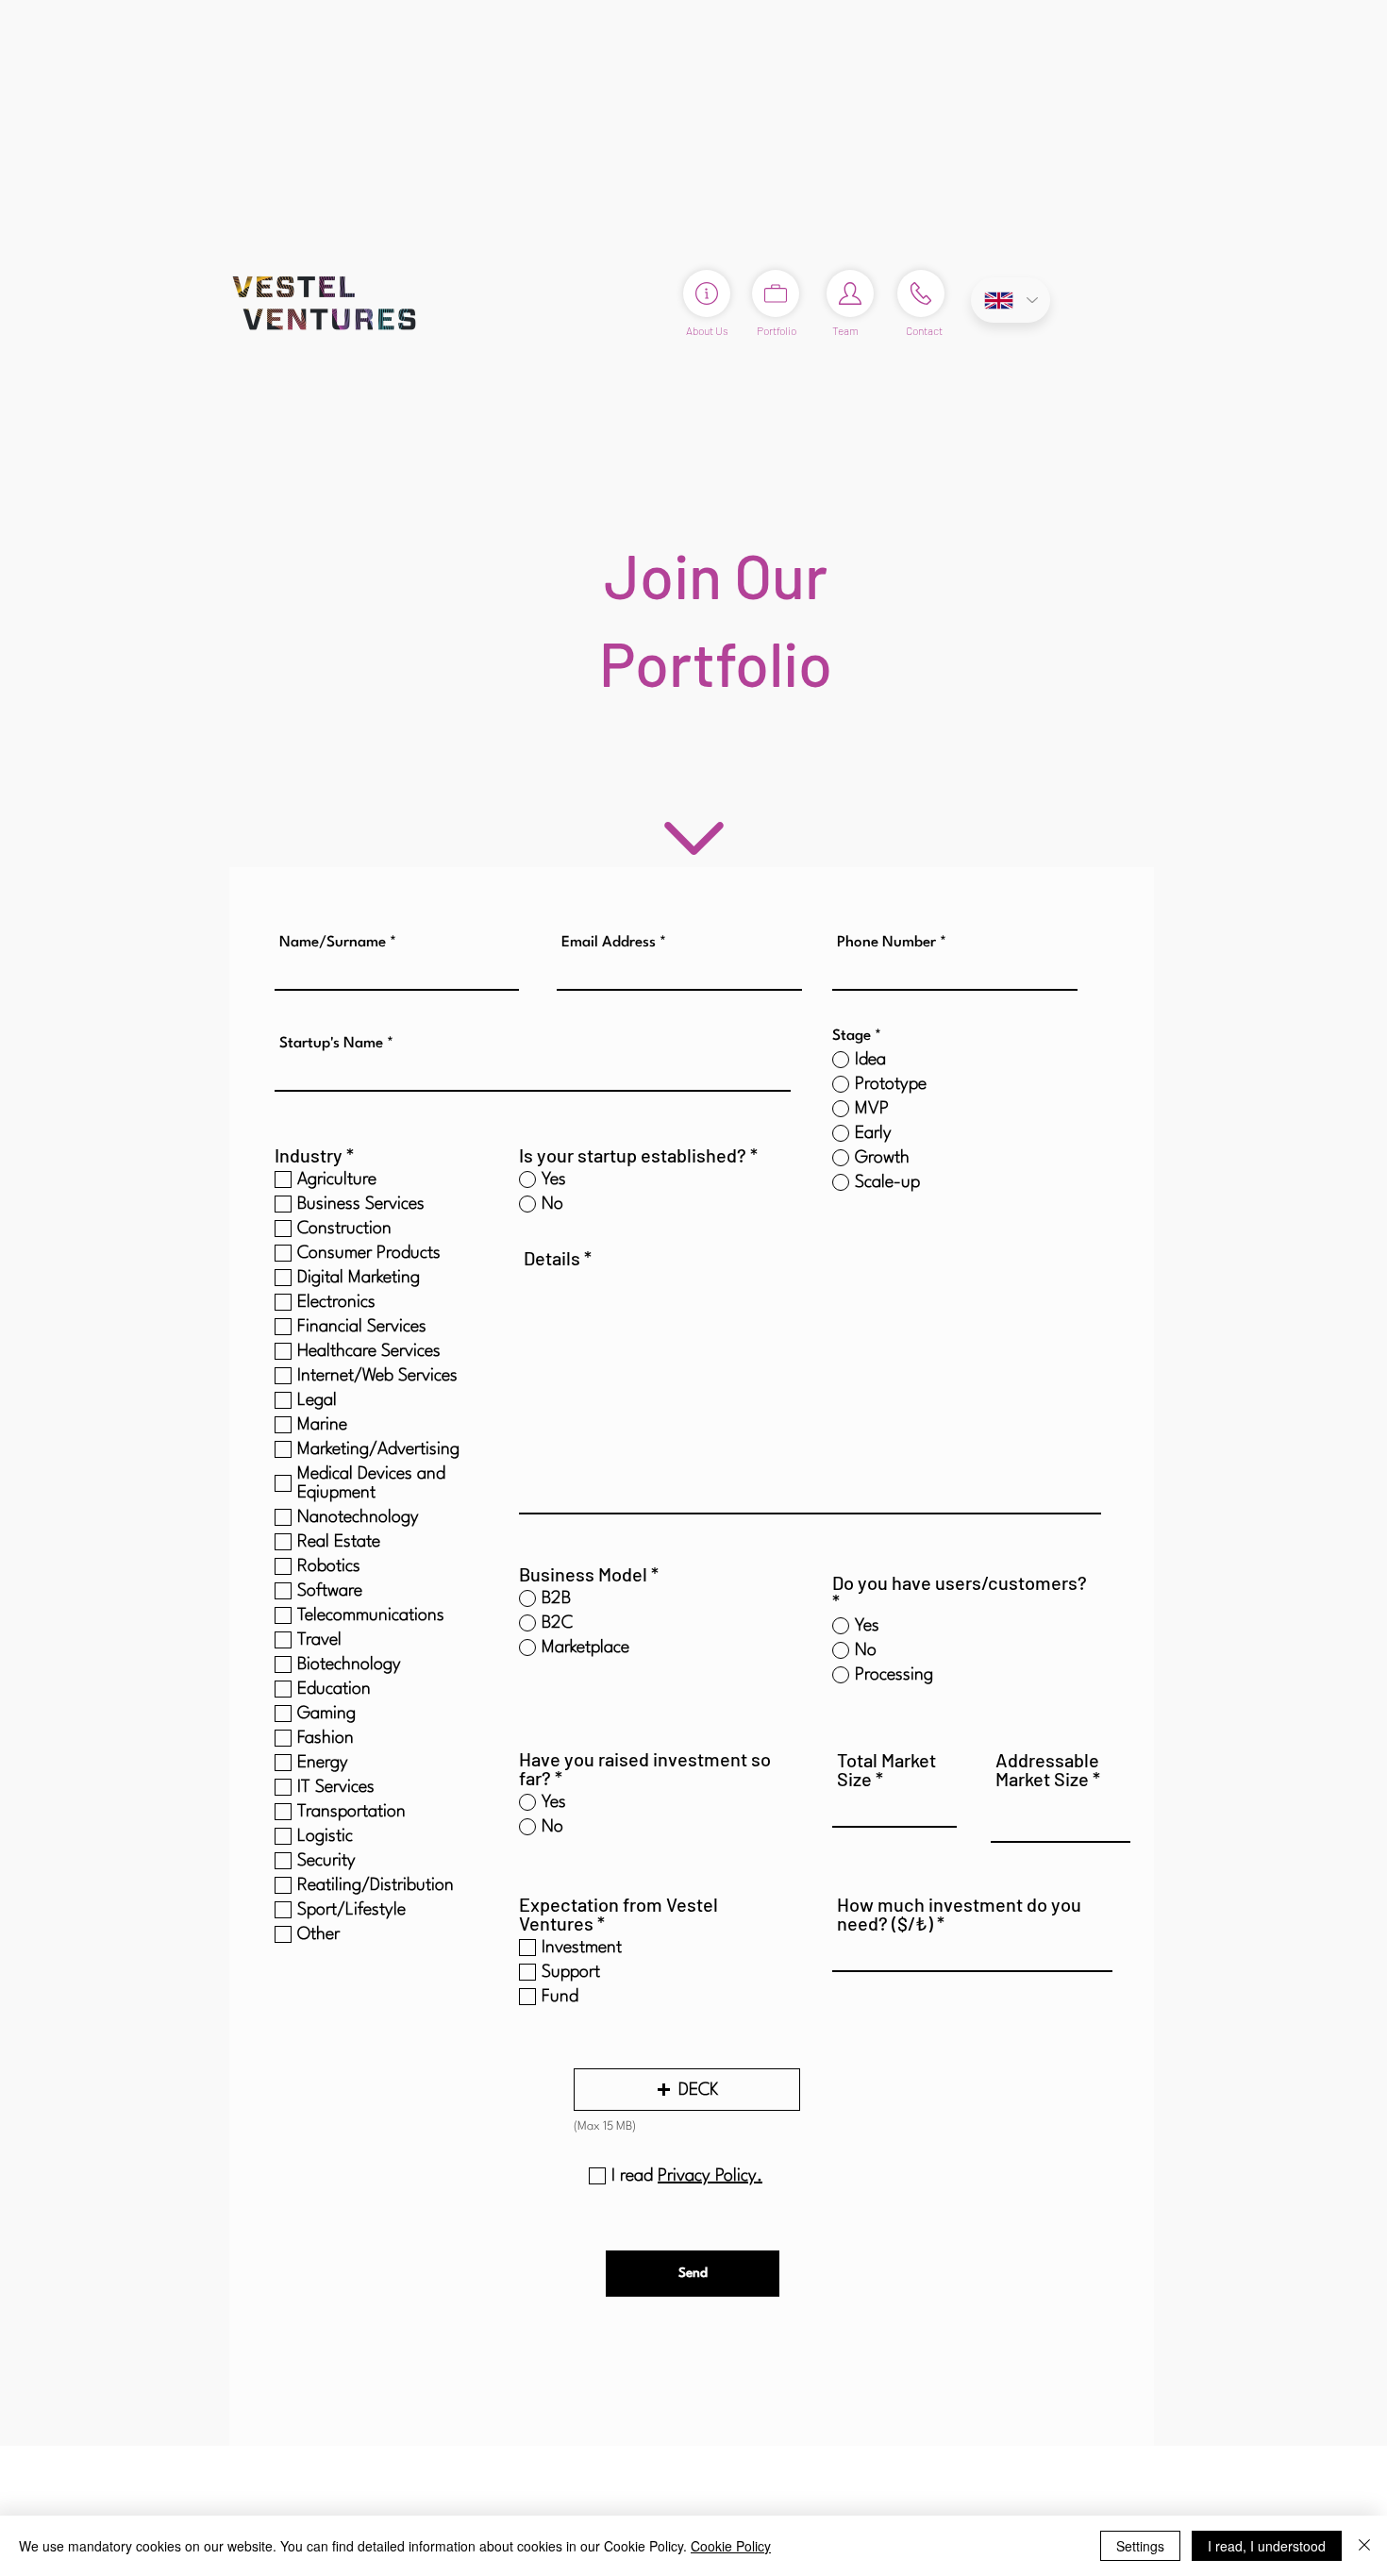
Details (552, 1258)
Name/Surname (333, 943)
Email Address (609, 943)
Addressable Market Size (1047, 1769)
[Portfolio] (776, 293)
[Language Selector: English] (1011, 300)
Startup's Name (331, 1044)
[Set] (850, 293)
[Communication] (921, 293)
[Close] (1364, 2546)
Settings (1140, 2546)
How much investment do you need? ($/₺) (959, 1914)
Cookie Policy (731, 2546)
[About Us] (707, 293)
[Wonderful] (694, 838)
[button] (687, 2090)
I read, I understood (1267, 2546)
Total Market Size (886, 1769)
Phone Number (886, 943)
